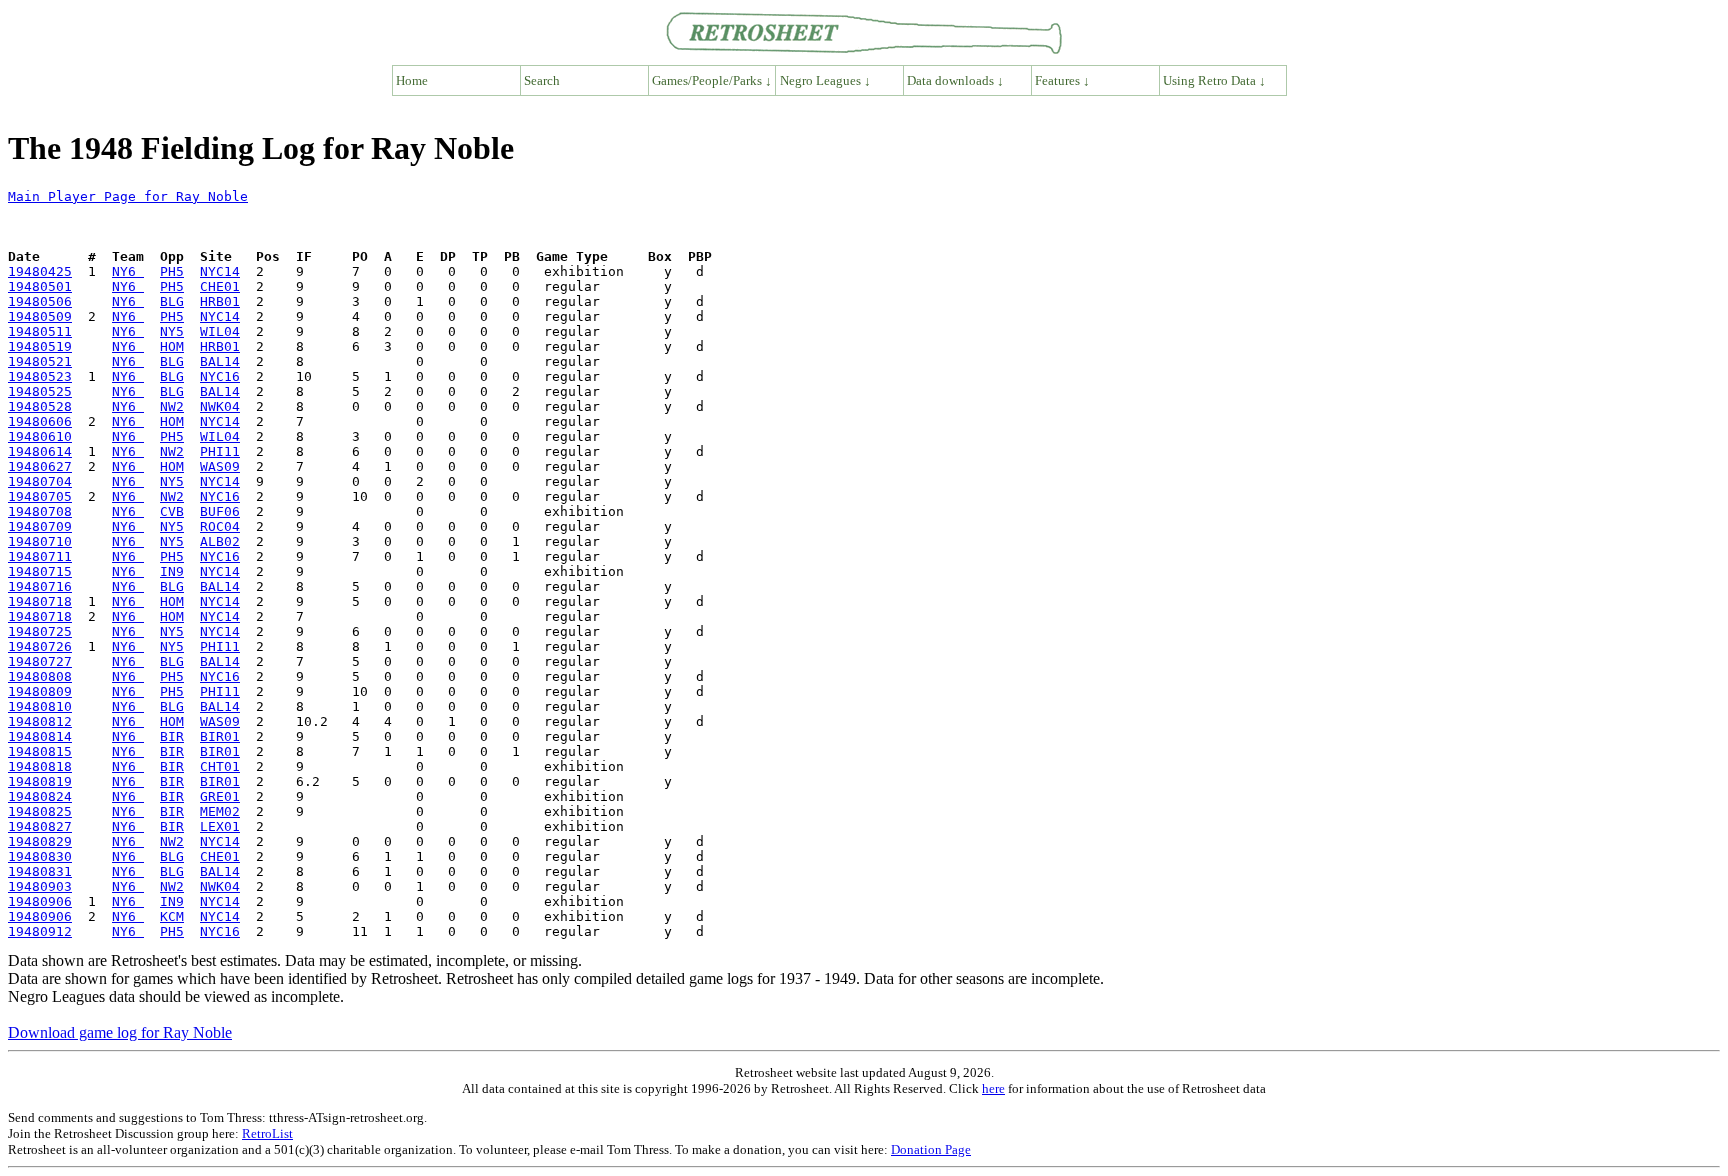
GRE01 (220, 796)
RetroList (267, 1133)
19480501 (40, 286)
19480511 (40, 331)
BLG (172, 301)
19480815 (40, 751)
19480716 (40, 586)
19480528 (40, 406)
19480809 (40, 691)
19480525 (40, 391)
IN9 (172, 571)
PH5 (172, 271)
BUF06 (220, 511)
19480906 (40, 901)
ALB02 (220, 541)
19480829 (40, 841)
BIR (172, 736)
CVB (172, 511)
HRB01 (220, 301)
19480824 (40, 796)
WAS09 (220, 466)
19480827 (40, 826)
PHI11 (220, 451)
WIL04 (220, 331)
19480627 (40, 466)
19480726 (40, 646)
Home (412, 80)
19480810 (40, 706)
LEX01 (220, 826)
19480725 (40, 631)
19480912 (40, 931)
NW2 (172, 406)
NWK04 (220, 406)
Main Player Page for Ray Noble (128, 196)
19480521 (40, 361)
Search (542, 80)
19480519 (40, 346)
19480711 (40, 556)
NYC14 (220, 271)
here (993, 1088)
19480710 (40, 541)
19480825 (40, 811)
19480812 (40, 721)
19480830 (40, 856)
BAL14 (220, 361)
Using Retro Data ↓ (1214, 80)
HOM (172, 346)
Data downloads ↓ (955, 80)
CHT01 (220, 766)
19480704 (40, 481)
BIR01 (220, 736)
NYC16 (220, 376)
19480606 (40, 421)
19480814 (40, 736)
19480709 (40, 526)
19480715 (40, 571)
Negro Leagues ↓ (825, 80)
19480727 (40, 661)
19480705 (40, 496)
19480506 (40, 301)
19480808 (40, 676)
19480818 (40, 766)
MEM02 (220, 811)
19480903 (40, 886)
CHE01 (220, 286)
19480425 (40, 271)
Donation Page (931, 1149)
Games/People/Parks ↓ (712, 80)
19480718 (40, 601)
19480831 (40, 871)
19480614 (40, 451)
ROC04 (220, 526)
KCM (172, 916)
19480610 (40, 436)
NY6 (128, 271)
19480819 (40, 781)
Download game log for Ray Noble (120, 1032)
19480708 (40, 511)
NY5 (172, 331)
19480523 (40, 376)
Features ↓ (1062, 80)
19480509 (40, 316)
